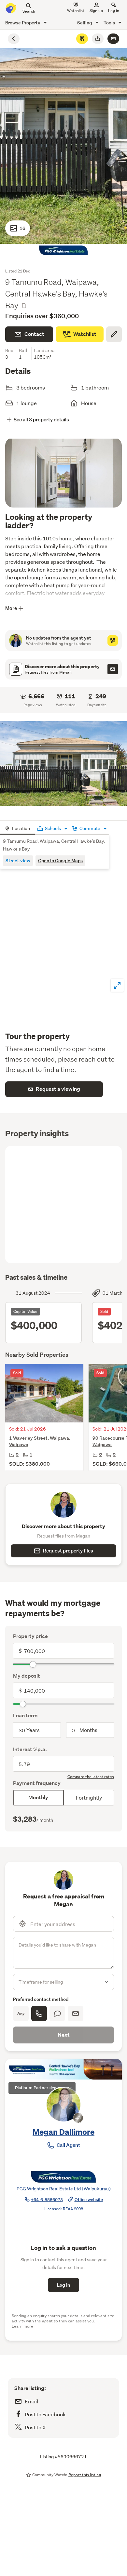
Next (64, 2035)
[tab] (17, 828)
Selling (85, 23)
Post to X (35, 2427)
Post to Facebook (45, 2414)
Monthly (38, 1797)
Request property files (68, 1551)
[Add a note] (114, 334)
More (11, 608)
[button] (63, 763)
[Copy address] (24, 306)
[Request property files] (113, 669)
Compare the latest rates (91, 1777)
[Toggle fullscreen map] (117, 985)
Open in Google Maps (60, 860)
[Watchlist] (82, 39)
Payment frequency (37, 1783)
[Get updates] (113, 641)
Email (31, 2401)
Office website (89, 2200)
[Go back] (14, 39)
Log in (114, 11)
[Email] (76, 2014)
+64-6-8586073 (47, 2200)
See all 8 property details (41, 420)
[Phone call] (39, 2014)
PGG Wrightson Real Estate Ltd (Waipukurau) (64, 2189)
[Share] (98, 39)
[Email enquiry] (113, 39)
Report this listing (85, 2475)
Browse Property (23, 23)
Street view (18, 860)
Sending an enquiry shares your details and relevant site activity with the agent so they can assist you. (63, 2321)
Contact (34, 334)
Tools (110, 23)
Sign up (96, 11)
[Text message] (57, 2014)
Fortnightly (89, 1797)
